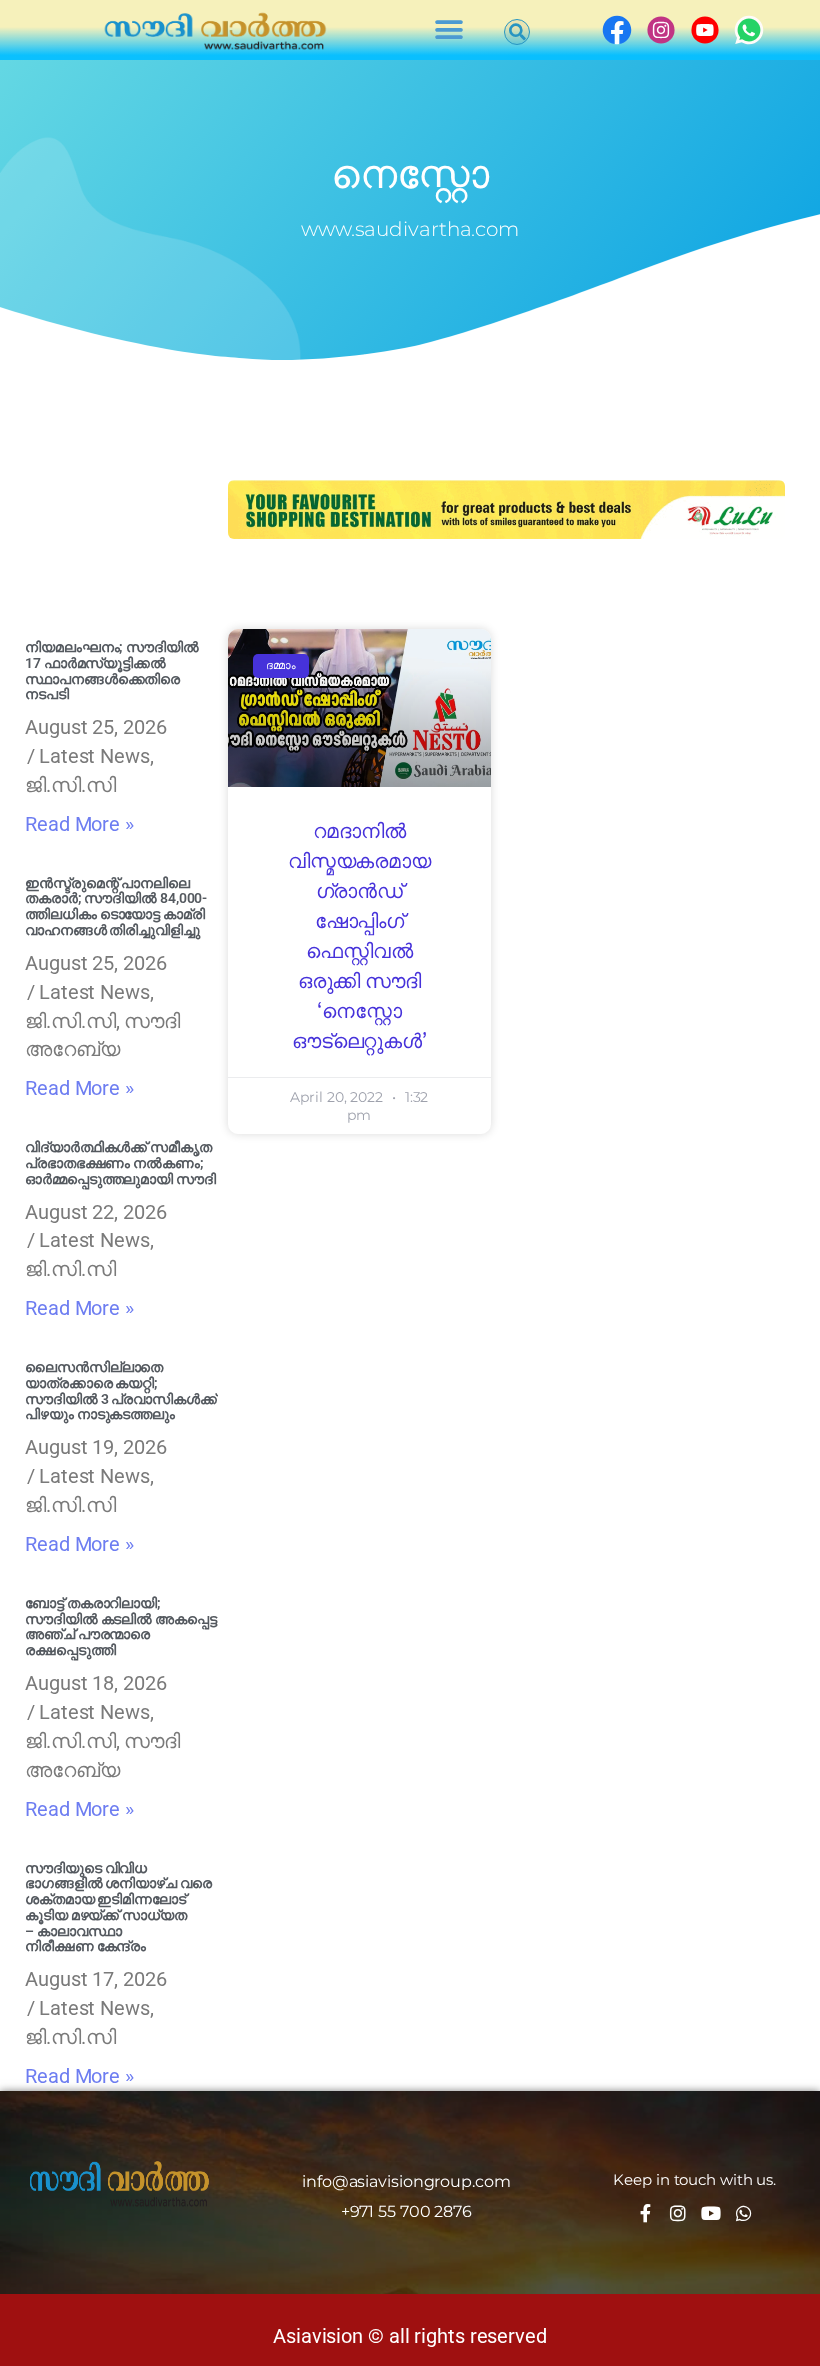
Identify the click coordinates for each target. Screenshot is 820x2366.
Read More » (79, 824)
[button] (449, 30)
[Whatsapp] (744, 2213)
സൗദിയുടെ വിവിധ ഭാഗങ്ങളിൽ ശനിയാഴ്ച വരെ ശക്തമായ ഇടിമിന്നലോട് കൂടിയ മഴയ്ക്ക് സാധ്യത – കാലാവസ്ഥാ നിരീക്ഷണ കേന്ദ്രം (118, 1907)
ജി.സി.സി (70, 785)
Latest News (94, 756)
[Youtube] (711, 2213)
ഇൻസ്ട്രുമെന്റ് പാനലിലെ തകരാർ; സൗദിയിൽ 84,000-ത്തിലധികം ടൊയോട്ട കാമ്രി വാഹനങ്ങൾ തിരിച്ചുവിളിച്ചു (116, 906)
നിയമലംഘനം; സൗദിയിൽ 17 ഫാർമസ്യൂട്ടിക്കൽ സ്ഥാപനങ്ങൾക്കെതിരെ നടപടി (112, 670)
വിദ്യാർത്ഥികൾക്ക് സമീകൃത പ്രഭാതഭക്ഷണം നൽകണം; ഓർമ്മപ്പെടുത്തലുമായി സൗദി (120, 1163)
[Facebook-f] (645, 2213)
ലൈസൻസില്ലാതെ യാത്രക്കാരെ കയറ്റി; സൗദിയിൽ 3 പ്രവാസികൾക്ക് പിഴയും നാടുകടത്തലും (121, 1390)
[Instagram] (678, 2213)
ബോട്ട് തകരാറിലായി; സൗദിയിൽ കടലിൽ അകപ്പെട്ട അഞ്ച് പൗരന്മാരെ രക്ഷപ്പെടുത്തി (121, 1626)
